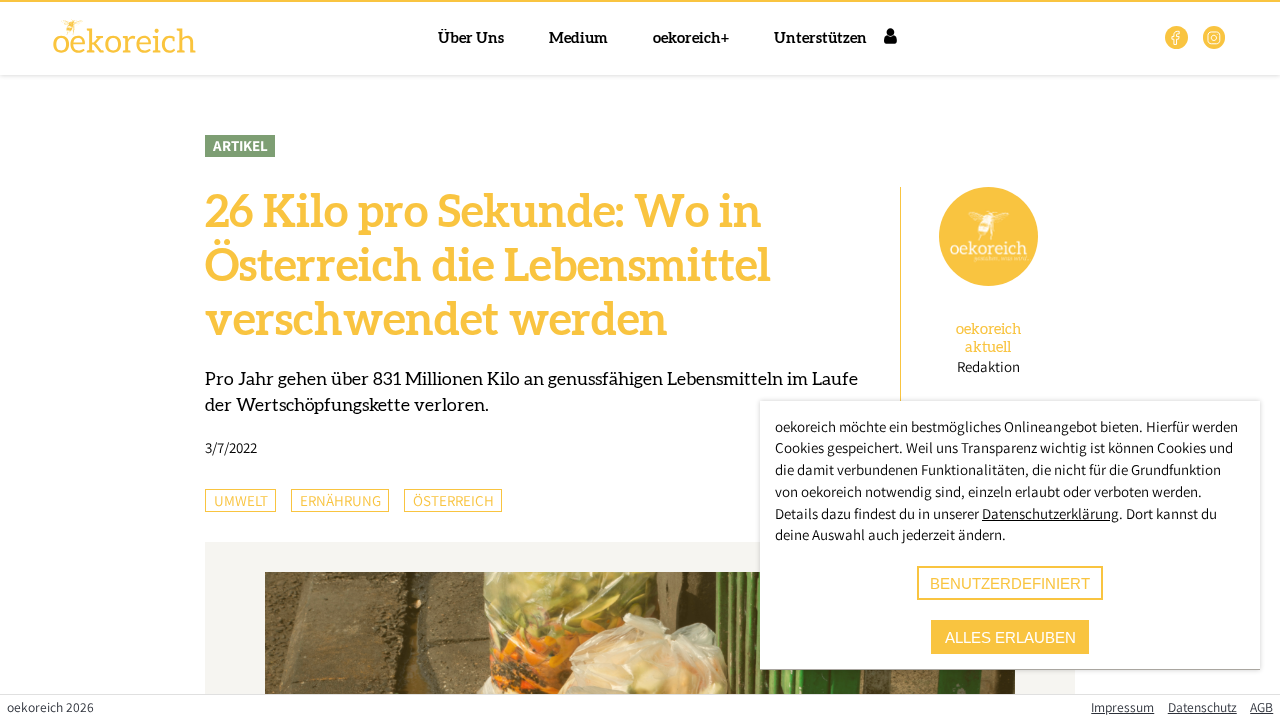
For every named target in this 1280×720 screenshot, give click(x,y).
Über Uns (471, 38)
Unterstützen (820, 38)
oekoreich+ (691, 38)
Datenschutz (1202, 707)
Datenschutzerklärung (1050, 513)
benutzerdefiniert (1010, 583)
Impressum (1122, 707)
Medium (578, 38)
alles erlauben (1010, 637)
